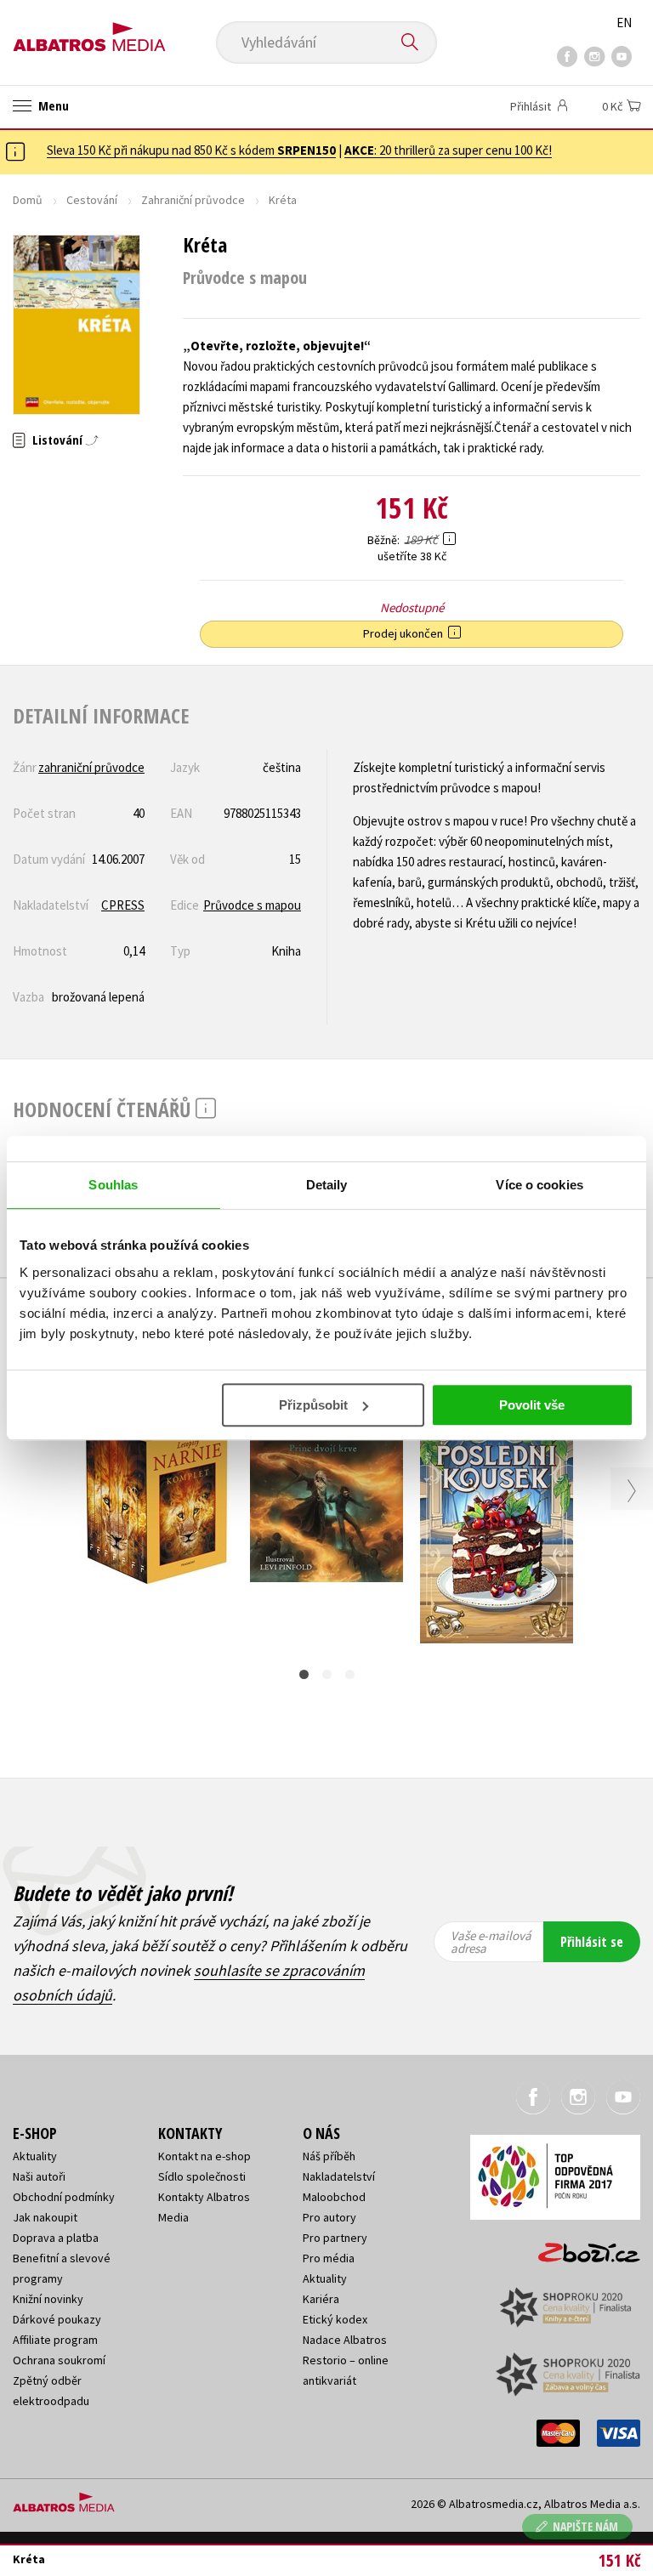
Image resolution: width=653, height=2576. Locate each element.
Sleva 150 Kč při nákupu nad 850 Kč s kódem (191, 150)
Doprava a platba (56, 2238)
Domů (28, 200)
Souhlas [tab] (113, 1185)
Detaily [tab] (327, 1185)
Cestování (92, 200)
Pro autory (329, 2217)
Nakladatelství (339, 2176)
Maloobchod (334, 2197)
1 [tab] (304, 1674)
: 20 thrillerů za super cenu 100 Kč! (448, 150)
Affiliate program (55, 2340)
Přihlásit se (592, 1942)
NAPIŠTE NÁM (585, 2526)
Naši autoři (39, 2176)
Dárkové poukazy (57, 2319)
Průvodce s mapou (252, 905)
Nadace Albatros (345, 2340)
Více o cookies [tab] (539, 1185)
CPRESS (123, 905)
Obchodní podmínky (64, 2197)
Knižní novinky (48, 2299)
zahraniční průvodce (91, 767)
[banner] (89, 31)
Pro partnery (335, 2238)
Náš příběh (329, 2156)
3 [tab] (350, 1674)
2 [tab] (327, 1674)
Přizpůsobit (313, 1405)
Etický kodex (335, 2319)
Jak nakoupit (45, 2217)
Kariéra (321, 2299)
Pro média (329, 2258)
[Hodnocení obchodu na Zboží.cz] (581, 2247)
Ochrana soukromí (59, 2360)
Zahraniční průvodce (193, 200)
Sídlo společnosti (202, 2176)
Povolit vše (532, 1405)
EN (624, 23)
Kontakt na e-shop (204, 2156)
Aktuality (35, 2156)
